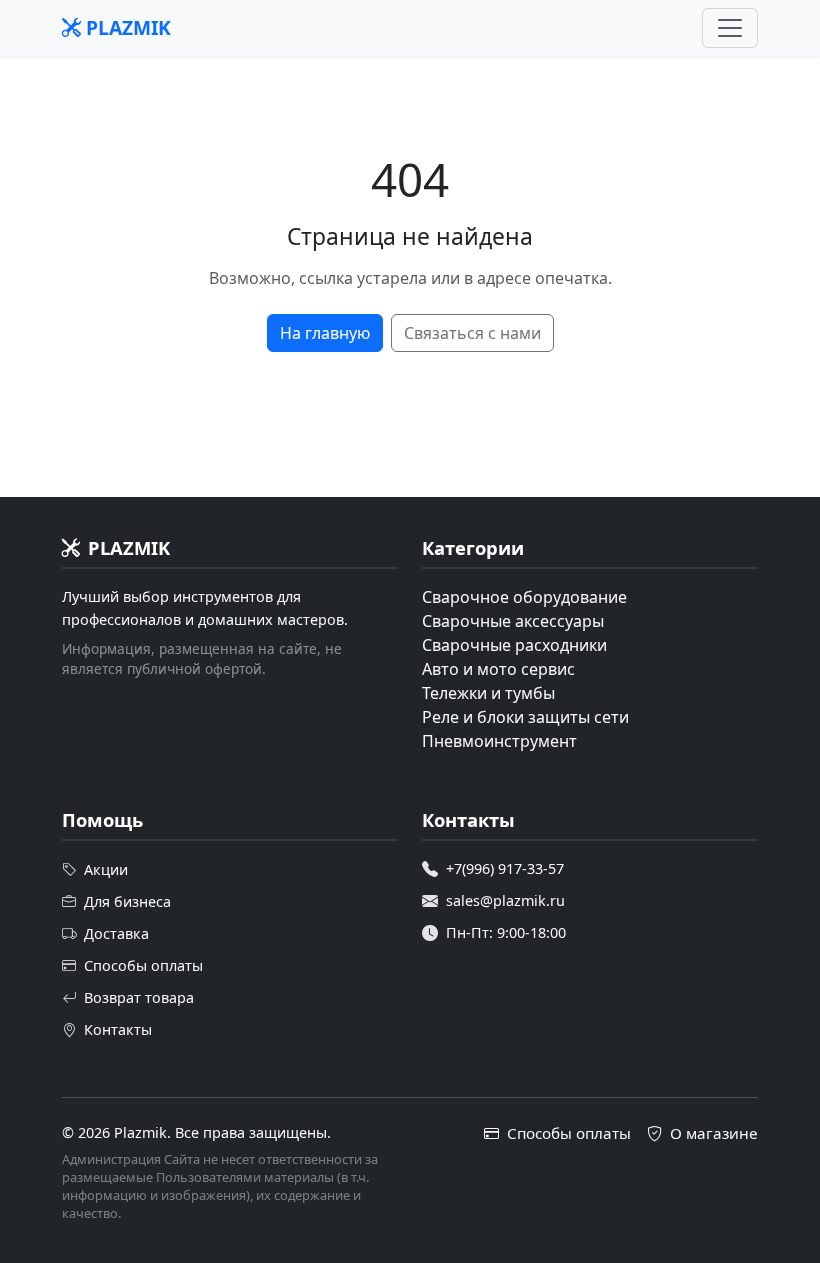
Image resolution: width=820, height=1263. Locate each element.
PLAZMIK (126, 27)
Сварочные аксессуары (513, 621)
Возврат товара (139, 997)
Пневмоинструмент (499, 741)
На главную (325, 333)
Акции (106, 869)
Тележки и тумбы (488, 693)
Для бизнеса (127, 901)
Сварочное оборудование (524, 597)
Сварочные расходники (514, 645)
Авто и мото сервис (498, 669)
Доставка (116, 933)
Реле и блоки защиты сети (525, 717)
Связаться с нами (472, 333)
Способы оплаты (143, 965)
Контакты (118, 1029)
